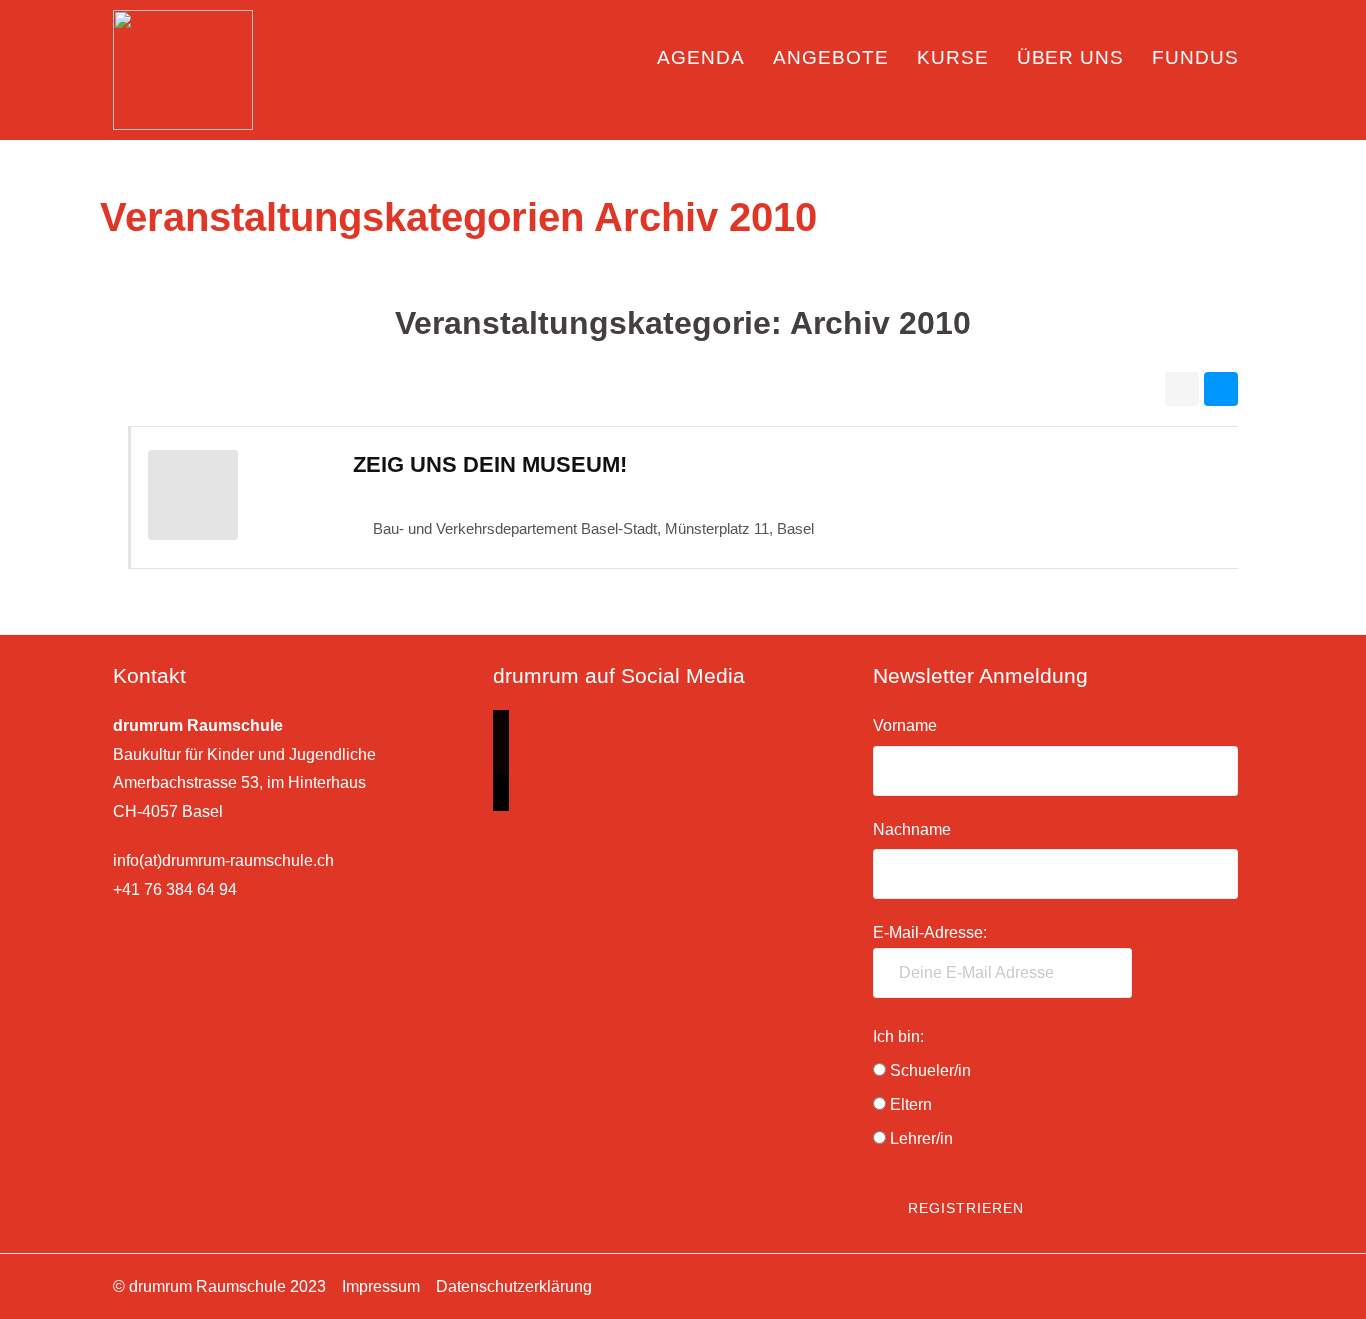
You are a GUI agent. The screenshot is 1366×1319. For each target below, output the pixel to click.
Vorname (905, 725)
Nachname (912, 829)
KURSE (953, 57)
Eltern (911, 1104)
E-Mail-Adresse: (930, 932)
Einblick (601, 71)
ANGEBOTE (831, 57)
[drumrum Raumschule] (183, 68)
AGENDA (701, 57)
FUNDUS (1195, 57)
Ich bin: (898, 1036)
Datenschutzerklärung (514, 1286)
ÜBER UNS (1071, 57)
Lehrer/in (921, 1138)
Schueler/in (930, 1070)
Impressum (381, 1286)
